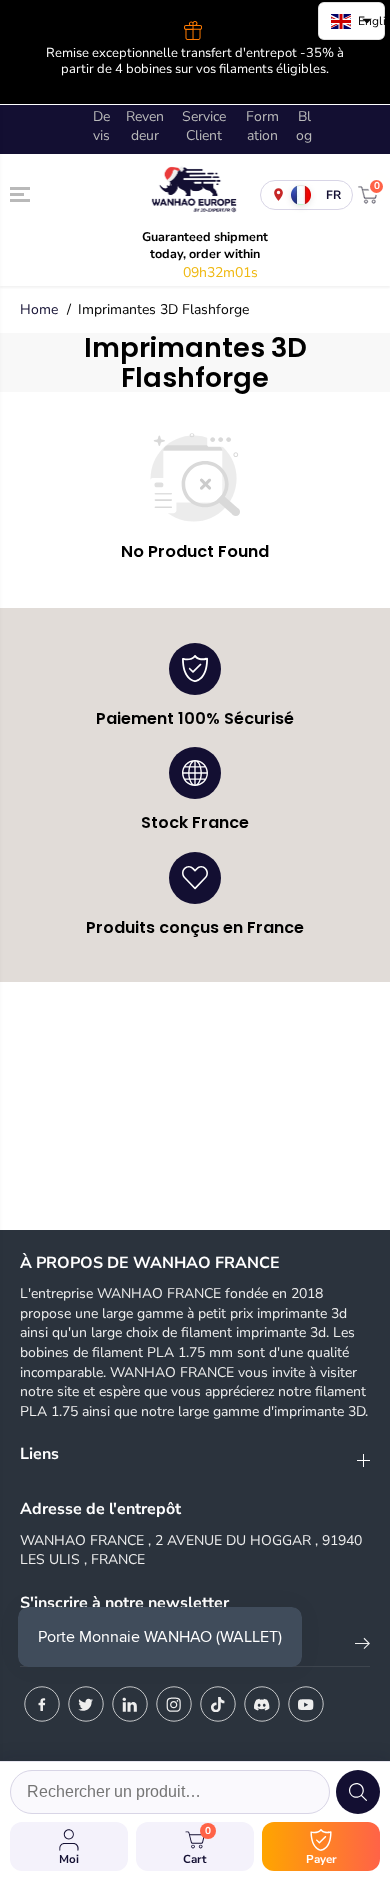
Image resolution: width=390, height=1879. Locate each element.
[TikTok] (218, 1704)
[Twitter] (86, 1704)
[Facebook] (42, 1704)
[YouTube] (306, 1704)
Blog (304, 126)
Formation (262, 126)
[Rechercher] (358, 1792)
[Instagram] (174, 1704)
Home (39, 309)
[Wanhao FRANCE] (190, 194)
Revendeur (145, 126)
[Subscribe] (362, 1647)
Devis (101, 126)
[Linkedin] (130, 1704)
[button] (22, 194)
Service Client (204, 126)
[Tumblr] (262, 1704)
